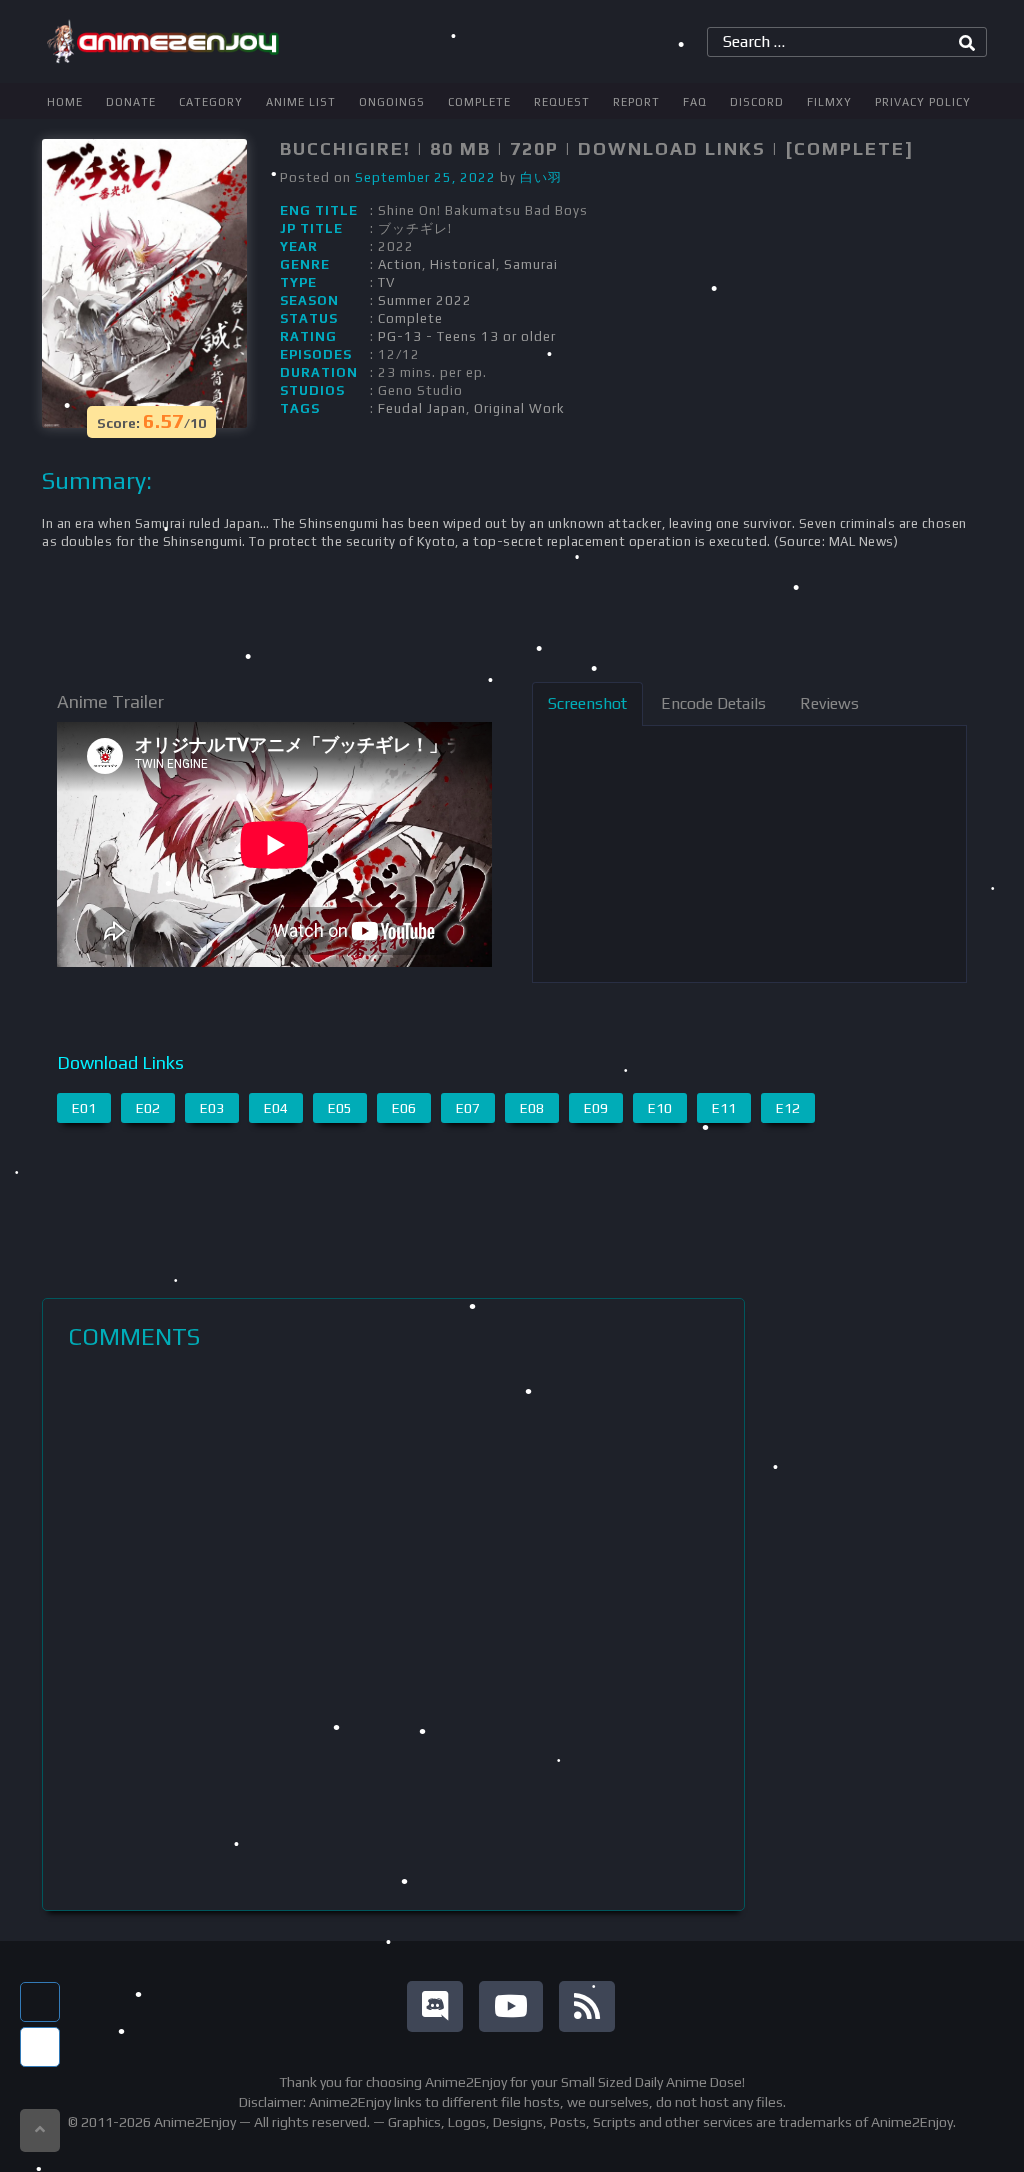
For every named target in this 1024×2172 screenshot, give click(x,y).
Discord (757, 102)
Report (636, 102)
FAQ (695, 102)
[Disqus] (393, 1630)
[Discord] (435, 2006)
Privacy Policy (923, 102)
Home (65, 102)
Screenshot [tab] (587, 703)
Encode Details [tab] (713, 703)
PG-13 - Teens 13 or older (467, 336)
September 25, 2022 (425, 177)
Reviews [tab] (829, 703)
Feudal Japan (422, 408)
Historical (463, 264)
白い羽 (541, 177)
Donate (131, 102)
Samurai (531, 264)
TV (386, 282)
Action (400, 264)
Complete (479, 102)
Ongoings (392, 102)
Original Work (519, 408)
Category (211, 102)
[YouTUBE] (511, 2006)
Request (562, 102)
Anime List (301, 102)
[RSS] (587, 2006)
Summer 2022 (425, 300)
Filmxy (829, 102)
